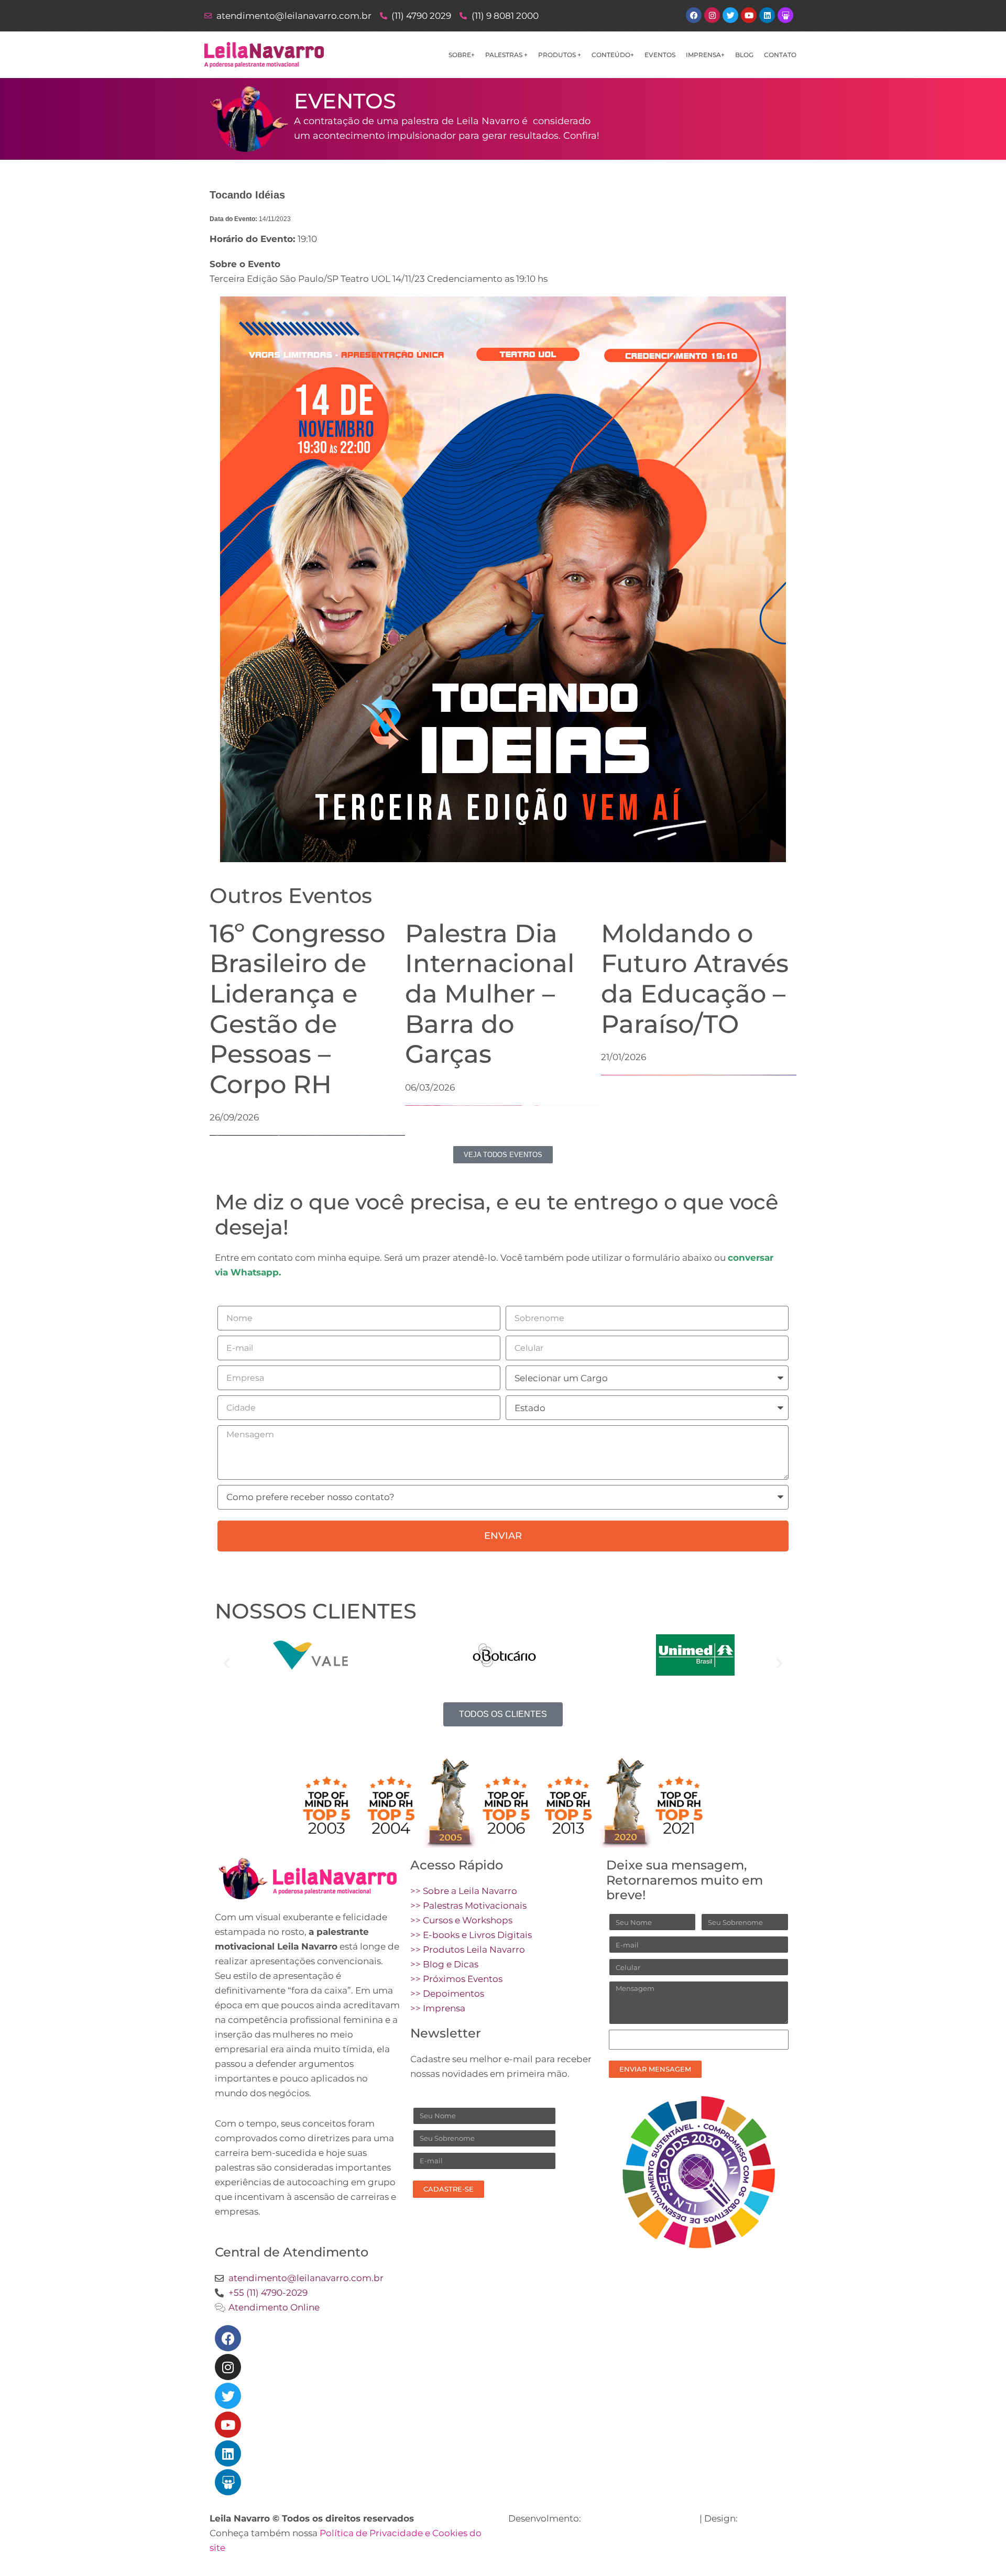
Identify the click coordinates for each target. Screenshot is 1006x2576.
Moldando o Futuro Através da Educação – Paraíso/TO (695, 979)
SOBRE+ (462, 55)
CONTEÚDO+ (613, 55)
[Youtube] (228, 2425)
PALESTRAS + (506, 55)
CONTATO (780, 55)
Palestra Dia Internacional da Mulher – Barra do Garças (490, 994)
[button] (227, 1663)
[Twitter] (228, 2396)
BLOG (744, 55)
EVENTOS (660, 55)
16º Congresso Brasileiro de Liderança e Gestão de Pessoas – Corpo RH (297, 1009)
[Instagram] (228, 2367)
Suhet (754, 2518)
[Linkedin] (228, 2453)
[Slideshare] (228, 2482)
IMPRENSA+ (705, 55)
